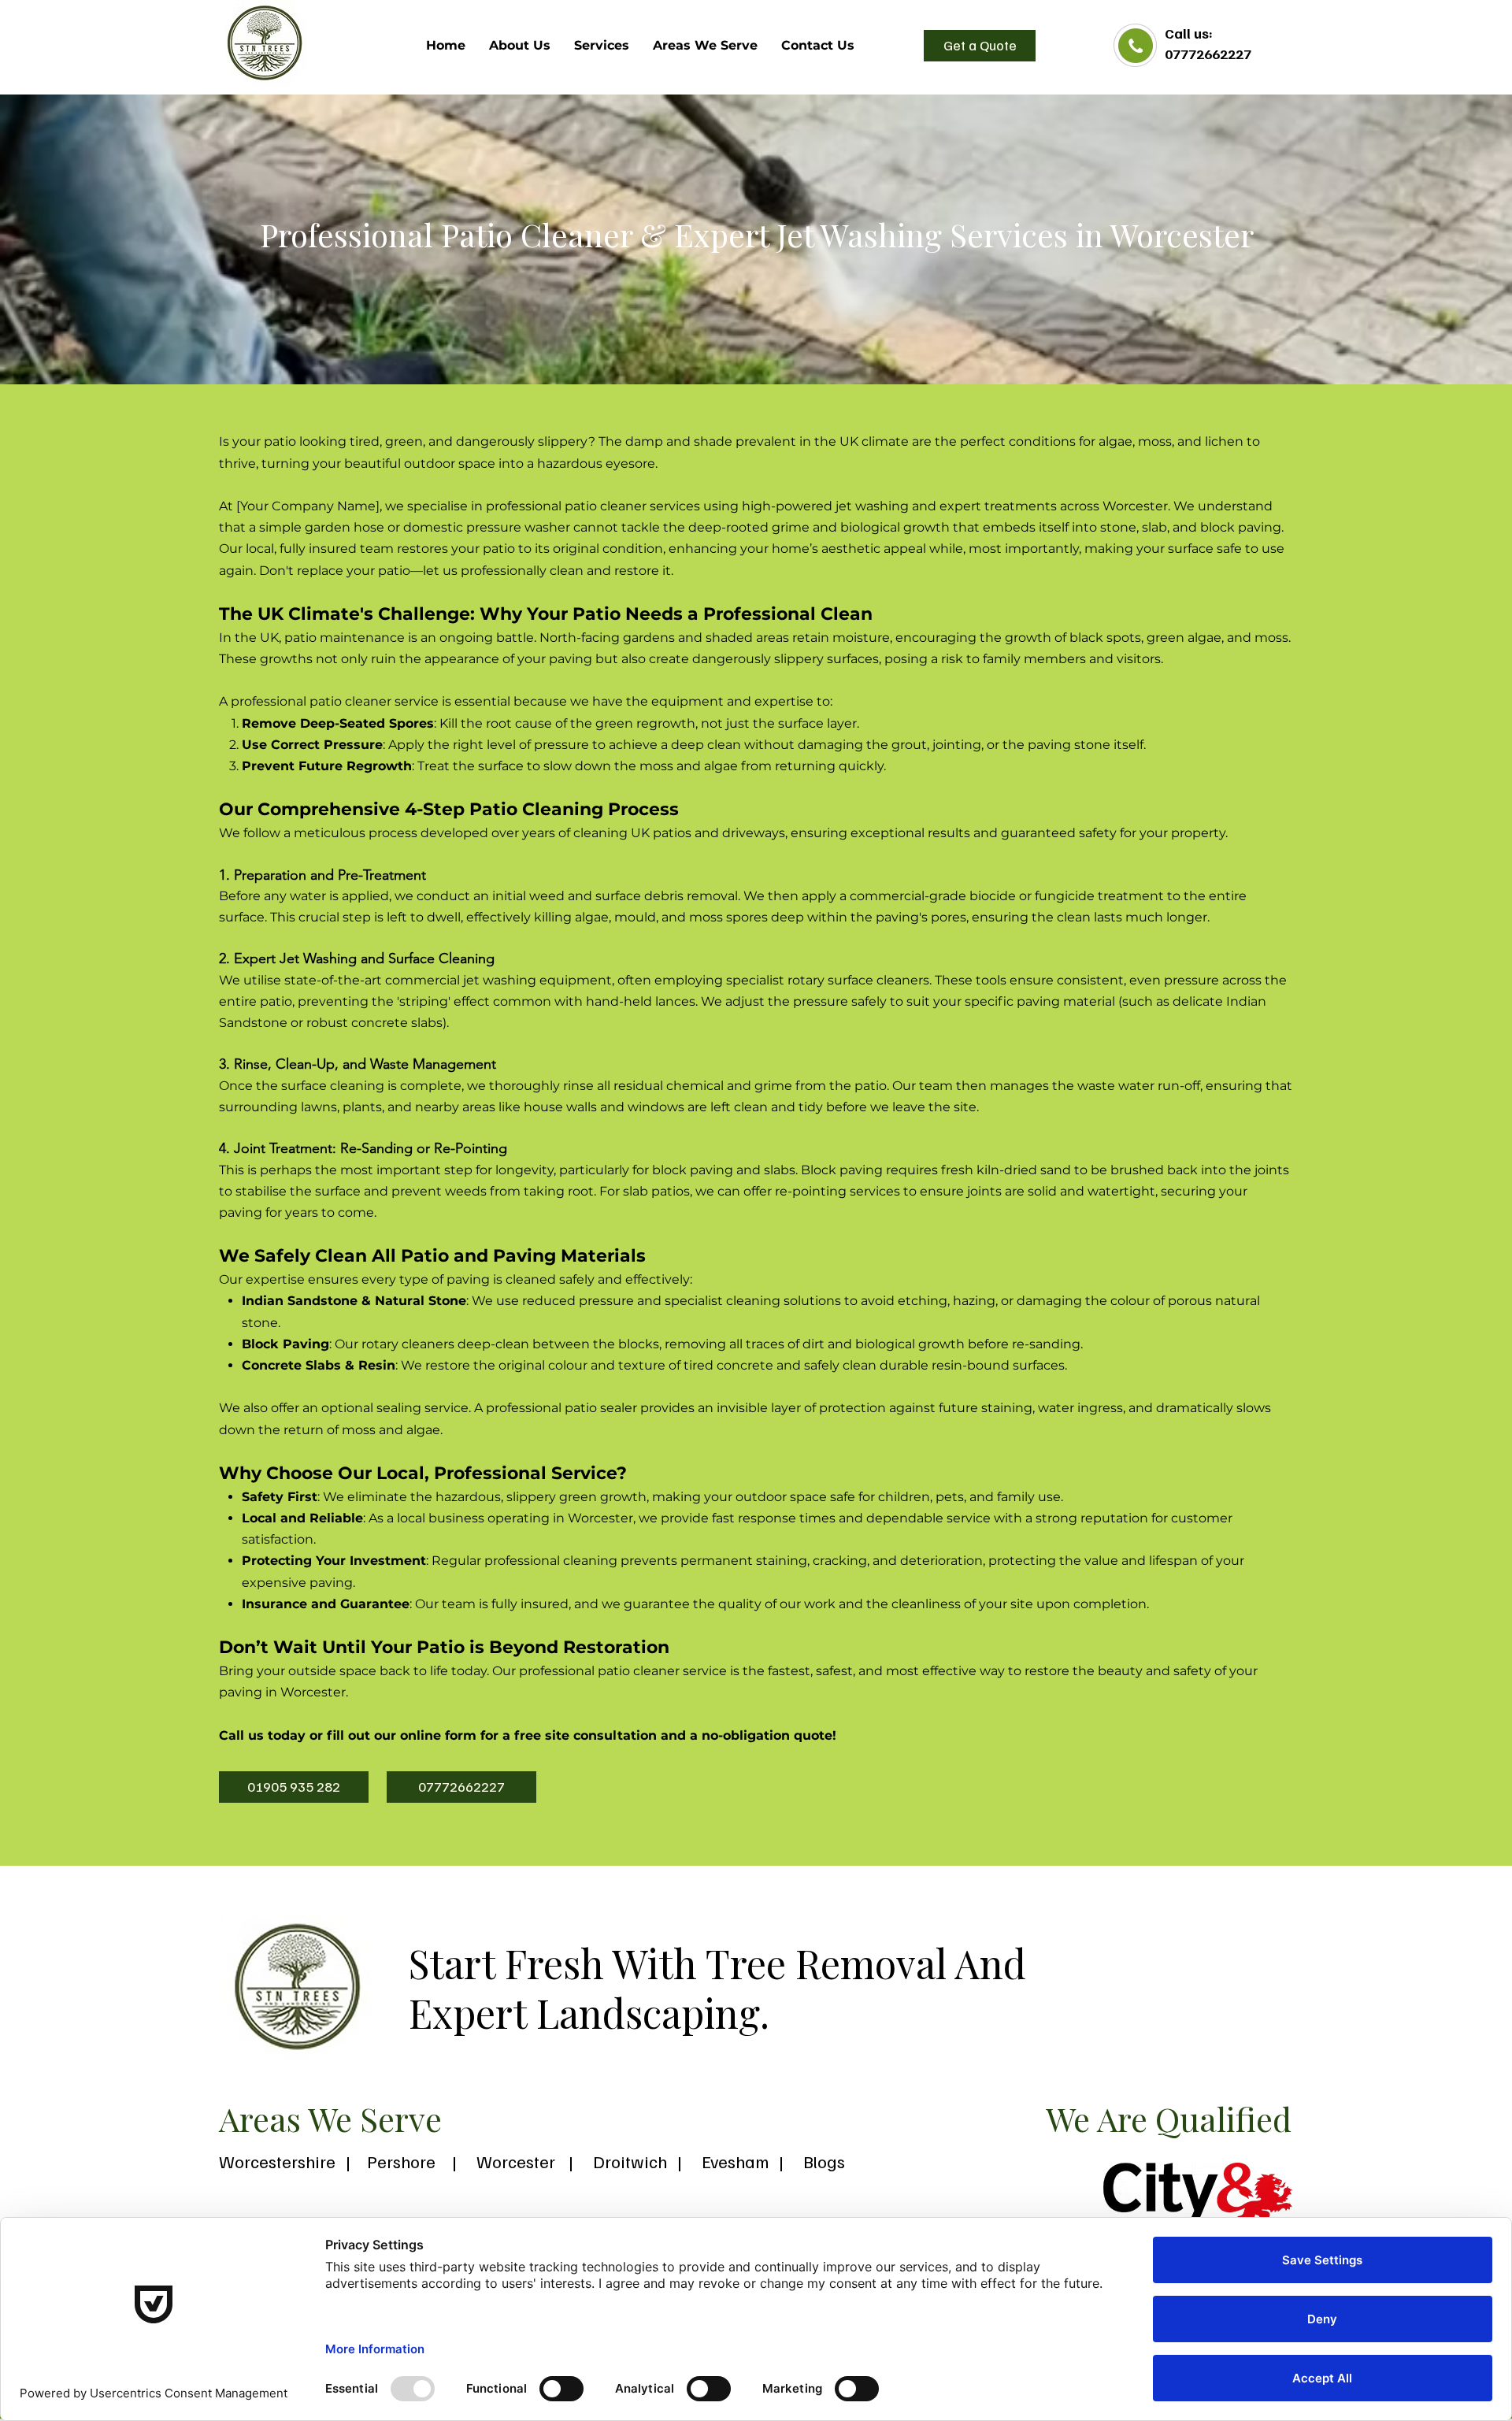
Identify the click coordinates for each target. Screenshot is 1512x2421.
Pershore (401, 2161)
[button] (705, 46)
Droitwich (630, 2161)
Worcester (516, 2161)
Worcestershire (277, 2161)
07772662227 (1208, 54)
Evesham (740, 2161)
